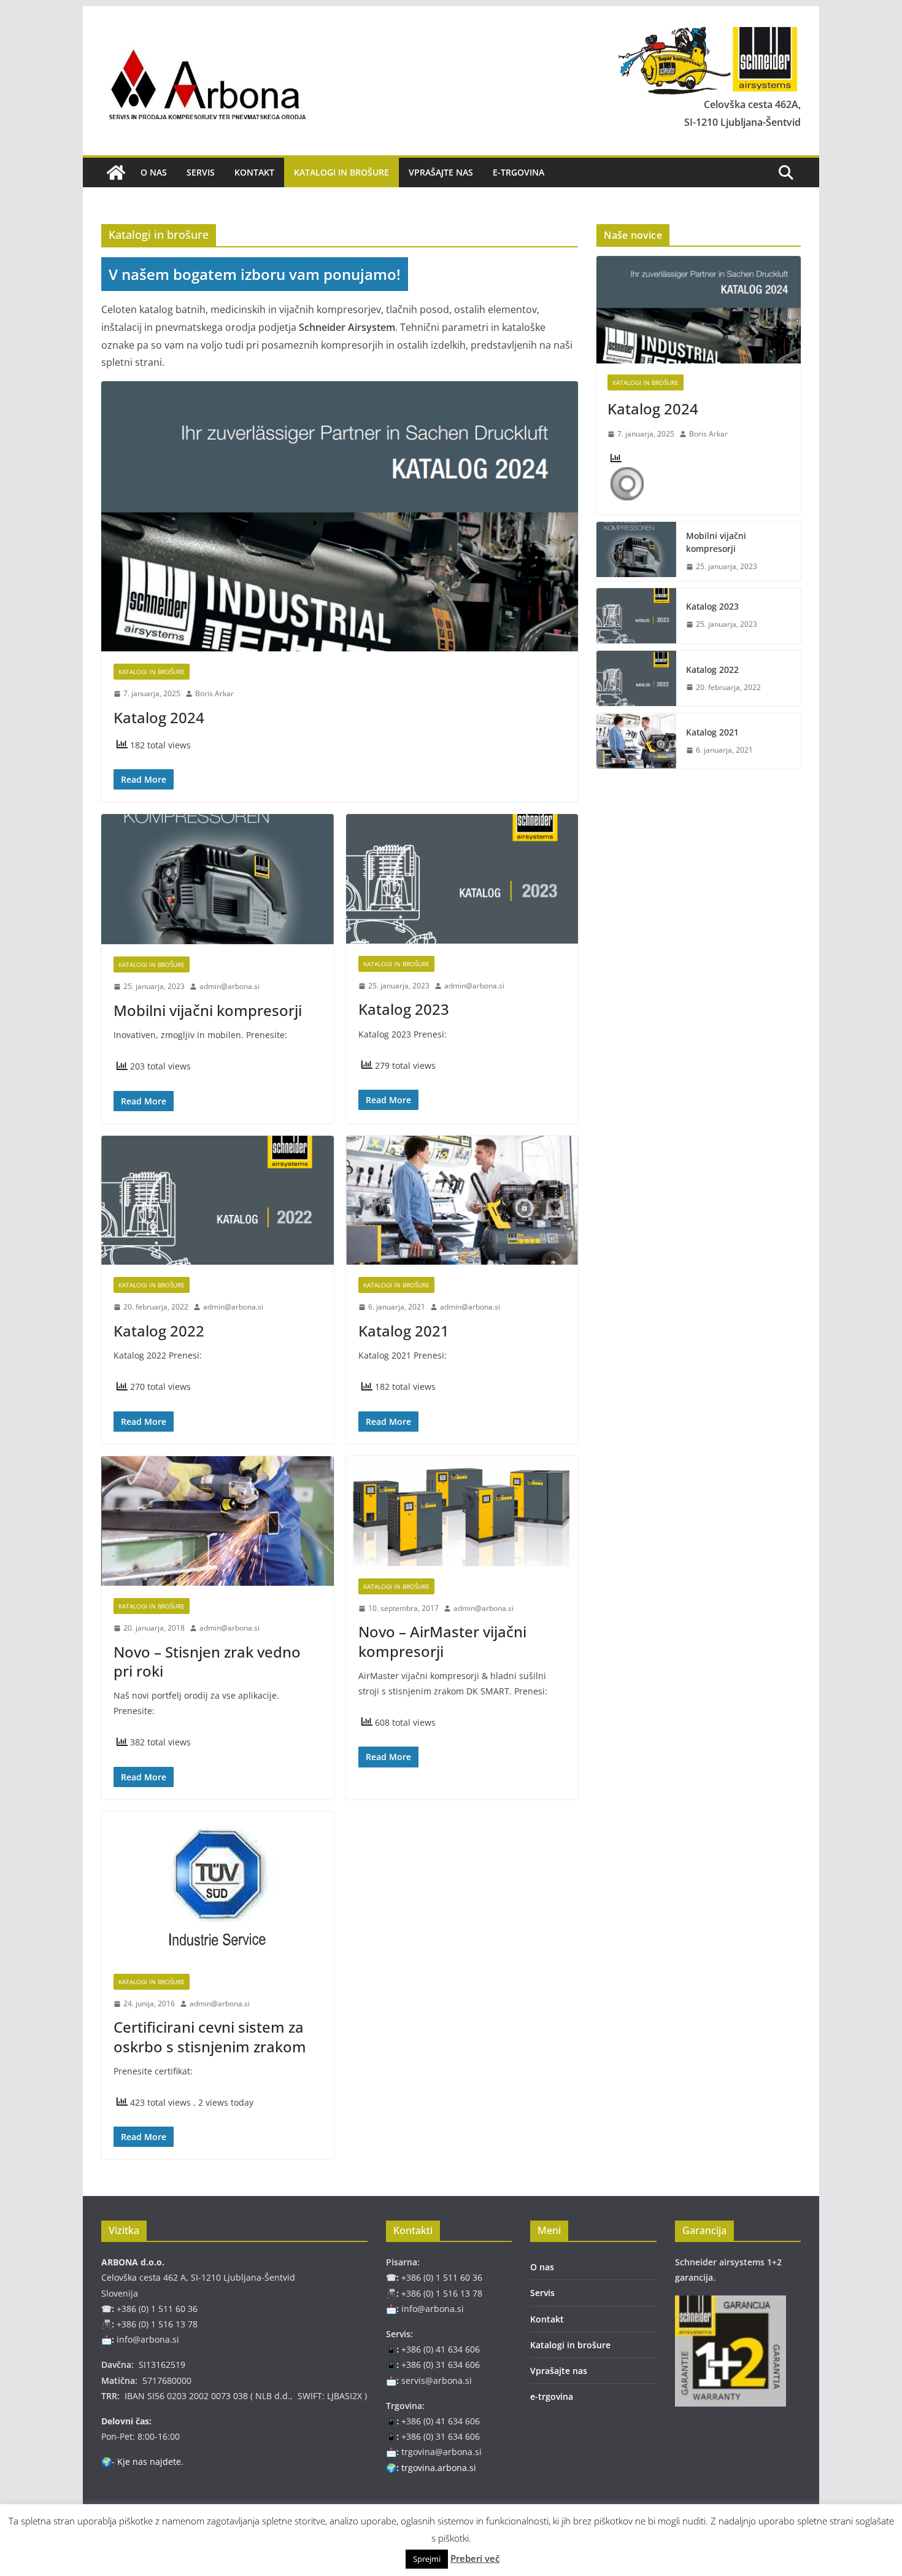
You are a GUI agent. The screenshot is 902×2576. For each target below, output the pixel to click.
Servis (201, 172)
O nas (154, 172)
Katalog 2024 (159, 717)
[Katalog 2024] (340, 516)
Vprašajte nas (441, 172)
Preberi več (475, 2558)
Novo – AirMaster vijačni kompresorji (442, 1641)
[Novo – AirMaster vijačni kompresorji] (462, 1511)
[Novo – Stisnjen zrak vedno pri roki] (218, 1521)
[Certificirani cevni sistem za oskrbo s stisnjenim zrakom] (218, 1887)
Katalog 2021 (404, 1331)
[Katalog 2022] (218, 1201)
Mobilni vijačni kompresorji (208, 1010)
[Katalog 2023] (462, 879)
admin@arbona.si (229, 986)
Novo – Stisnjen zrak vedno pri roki (207, 1661)
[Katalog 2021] (462, 1201)
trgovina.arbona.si (439, 2468)
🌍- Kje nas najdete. (142, 2462)
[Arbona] (116, 173)
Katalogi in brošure (341, 172)
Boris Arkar (214, 693)
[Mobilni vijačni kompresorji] (218, 879)
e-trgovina (518, 172)
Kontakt (254, 172)
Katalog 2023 (404, 1009)
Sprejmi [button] (427, 2559)
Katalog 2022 (159, 1331)
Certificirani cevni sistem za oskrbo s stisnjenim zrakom (210, 2036)
